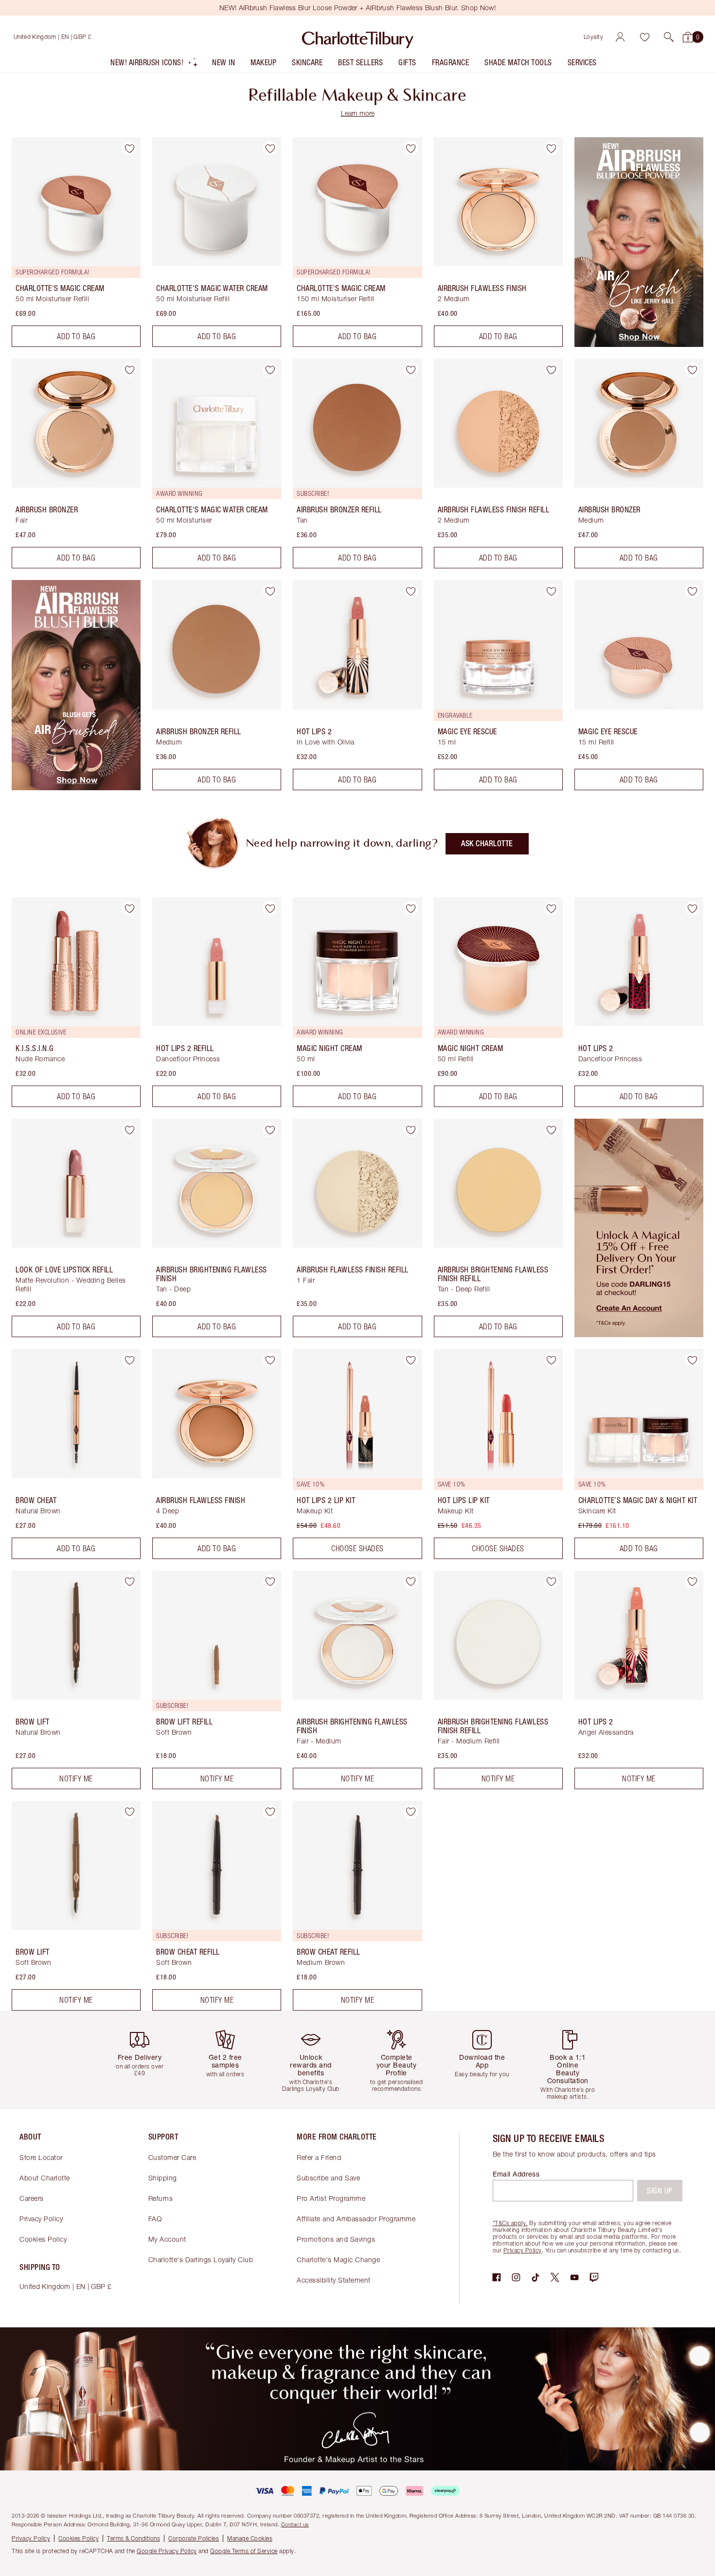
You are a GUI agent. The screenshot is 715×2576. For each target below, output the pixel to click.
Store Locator (41, 2157)
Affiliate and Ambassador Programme (356, 2219)
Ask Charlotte (487, 844)
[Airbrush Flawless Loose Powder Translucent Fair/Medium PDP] (639, 344)
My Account (167, 2239)
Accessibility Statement (334, 2280)
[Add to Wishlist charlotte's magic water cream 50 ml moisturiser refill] (270, 148)
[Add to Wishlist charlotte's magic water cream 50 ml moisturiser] (270, 370)
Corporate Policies (194, 2538)
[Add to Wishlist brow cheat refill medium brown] (411, 1812)
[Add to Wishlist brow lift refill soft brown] (270, 1582)
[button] (669, 37)
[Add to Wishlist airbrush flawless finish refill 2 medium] (552, 370)
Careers (32, 2198)
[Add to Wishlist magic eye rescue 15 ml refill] (692, 591)
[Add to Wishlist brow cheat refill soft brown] (270, 1812)
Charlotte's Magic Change (338, 2259)
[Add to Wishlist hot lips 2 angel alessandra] (692, 1582)
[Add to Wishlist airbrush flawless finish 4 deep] (270, 1360)
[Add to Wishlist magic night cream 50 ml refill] (552, 908)
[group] (143, 2060)
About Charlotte (45, 2178)
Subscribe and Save (328, 2178)
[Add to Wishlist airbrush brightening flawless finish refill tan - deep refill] (552, 1130)
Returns (161, 2198)
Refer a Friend (319, 2157)
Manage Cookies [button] (250, 2538)
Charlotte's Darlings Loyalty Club (201, 2259)
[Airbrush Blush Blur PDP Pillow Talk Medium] (76, 787)
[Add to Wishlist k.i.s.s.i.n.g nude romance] (129, 908)
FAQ (155, 2219)
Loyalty (594, 37)
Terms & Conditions (134, 2538)
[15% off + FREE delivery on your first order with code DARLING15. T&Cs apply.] (639, 1334)
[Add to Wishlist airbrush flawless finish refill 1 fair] (411, 1130)
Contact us (295, 2524)
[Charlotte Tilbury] (358, 37)
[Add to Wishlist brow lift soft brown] (129, 1812)
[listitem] (154, 64)
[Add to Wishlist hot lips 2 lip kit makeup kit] (411, 1360)
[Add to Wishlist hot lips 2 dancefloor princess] (692, 908)
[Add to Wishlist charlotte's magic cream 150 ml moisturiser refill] (411, 148)
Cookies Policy (43, 2239)
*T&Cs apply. (510, 2223)
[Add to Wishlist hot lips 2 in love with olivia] (411, 591)
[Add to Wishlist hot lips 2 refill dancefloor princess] (270, 908)
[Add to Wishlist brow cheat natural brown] (129, 1360)
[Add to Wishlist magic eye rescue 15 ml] (552, 591)
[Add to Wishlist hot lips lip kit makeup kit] (552, 1360)
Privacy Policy (41, 2219)
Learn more (358, 113)
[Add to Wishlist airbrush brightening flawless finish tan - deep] (270, 1130)
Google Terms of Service (244, 2551)
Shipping (163, 2178)
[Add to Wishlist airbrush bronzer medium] (692, 370)
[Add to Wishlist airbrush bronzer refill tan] (411, 370)
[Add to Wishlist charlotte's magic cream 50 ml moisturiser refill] (129, 148)
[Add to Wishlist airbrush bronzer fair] (129, 370)
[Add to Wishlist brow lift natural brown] (129, 1582)
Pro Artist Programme (331, 2198)
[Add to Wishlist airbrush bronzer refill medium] (270, 591)
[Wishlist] (644, 37)
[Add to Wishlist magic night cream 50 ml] (411, 908)
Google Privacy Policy (167, 2551)
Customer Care (172, 2157)
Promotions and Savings (336, 2239)
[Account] (620, 37)
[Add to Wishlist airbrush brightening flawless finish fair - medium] (411, 1582)
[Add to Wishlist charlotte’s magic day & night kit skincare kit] (692, 1360)
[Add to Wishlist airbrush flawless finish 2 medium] (552, 148)
